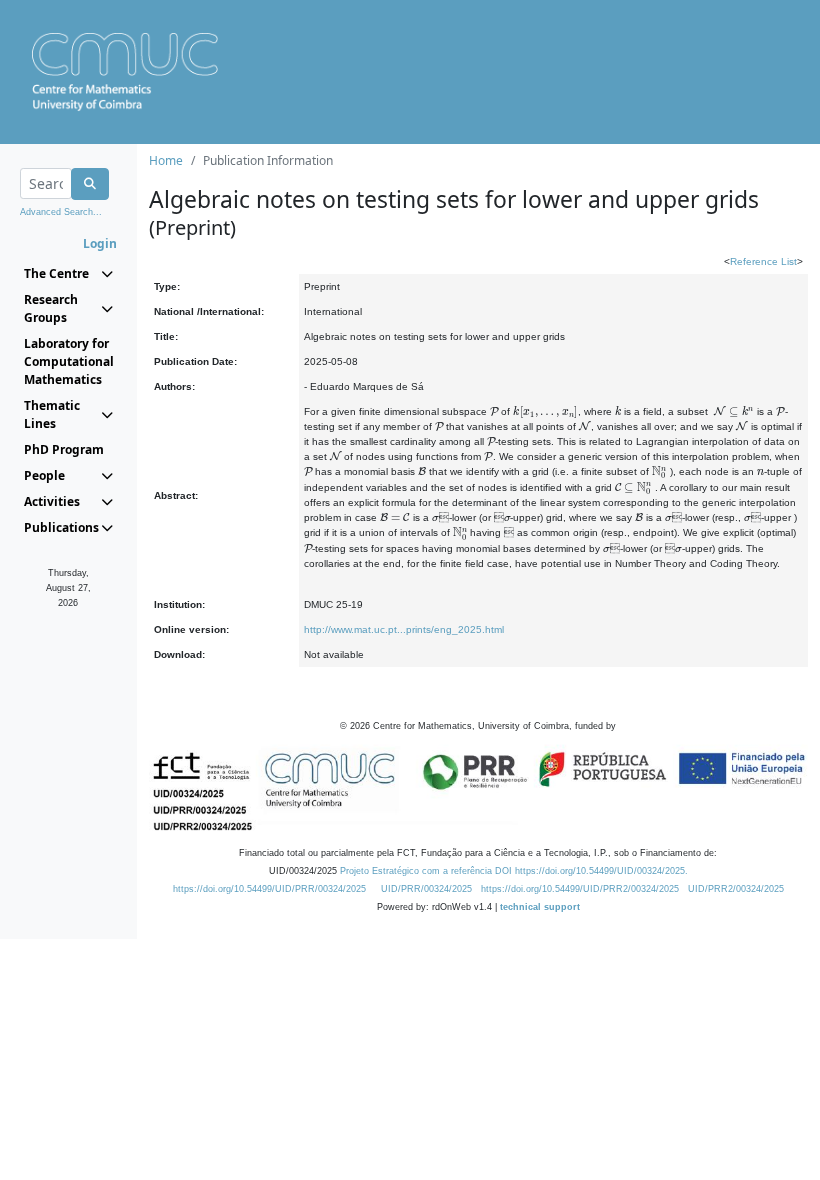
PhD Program (64, 449)
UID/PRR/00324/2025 (426, 889)
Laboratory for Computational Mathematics (68, 361)
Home (166, 160)
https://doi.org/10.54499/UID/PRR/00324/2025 (269, 889)
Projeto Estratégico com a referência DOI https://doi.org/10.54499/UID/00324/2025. (514, 871)
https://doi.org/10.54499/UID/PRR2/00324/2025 (580, 889)
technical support (540, 907)
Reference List (763, 261)
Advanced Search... (61, 212)
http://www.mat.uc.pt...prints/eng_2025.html (404, 629)
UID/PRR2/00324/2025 (736, 889)
